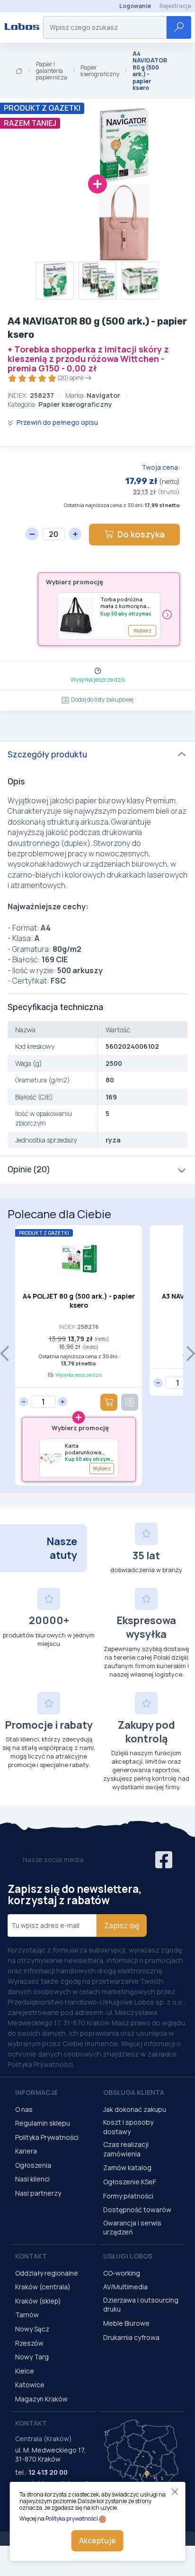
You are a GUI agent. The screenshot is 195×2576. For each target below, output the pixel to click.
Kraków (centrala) (43, 2287)
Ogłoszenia (33, 2165)
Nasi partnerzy (38, 2193)
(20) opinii (71, 378)
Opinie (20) (29, 1169)
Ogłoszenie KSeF (130, 2182)
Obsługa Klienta (134, 2092)
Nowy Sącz (32, 2329)
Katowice (30, 2385)
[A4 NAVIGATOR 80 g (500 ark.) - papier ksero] (85, 145)
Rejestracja (175, 6)
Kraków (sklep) (38, 2301)
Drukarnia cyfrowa (131, 2337)
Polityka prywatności (72, 2519)
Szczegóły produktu (47, 755)
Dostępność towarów (137, 2210)
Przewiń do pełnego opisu (57, 422)
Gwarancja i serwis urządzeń (132, 2228)
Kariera (26, 2151)
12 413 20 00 (48, 2472)
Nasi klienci (32, 2179)
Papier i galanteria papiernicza (52, 71)
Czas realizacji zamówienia (126, 2149)
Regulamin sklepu (43, 2123)
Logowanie (135, 6)
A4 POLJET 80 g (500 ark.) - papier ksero (79, 1301)
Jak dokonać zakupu (135, 2109)
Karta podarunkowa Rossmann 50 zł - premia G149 (88, 1449)
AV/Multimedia (125, 2287)
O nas (24, 2109)
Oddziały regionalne (47, 2273)
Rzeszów (29, 2343)
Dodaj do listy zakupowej (102, 699)
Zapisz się (122, 1925)
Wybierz (142, 631)
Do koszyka (141, 534)
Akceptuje (97, 2541)
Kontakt (31, 2256)
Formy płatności (128, 2196)
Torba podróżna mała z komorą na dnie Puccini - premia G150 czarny (128, 603)
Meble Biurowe (126, 2323)
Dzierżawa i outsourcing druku (141, 2305)
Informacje (36, 2092)
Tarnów (27, 2315)
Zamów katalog (127, 2167)
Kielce (25, 2371)
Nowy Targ (32, 2357)
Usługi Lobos (128, 2256)
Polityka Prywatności (47, 2137)
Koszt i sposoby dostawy (128, 2127)
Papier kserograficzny (100, 71)
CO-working (122, 2273)
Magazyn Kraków (41, 2399)
